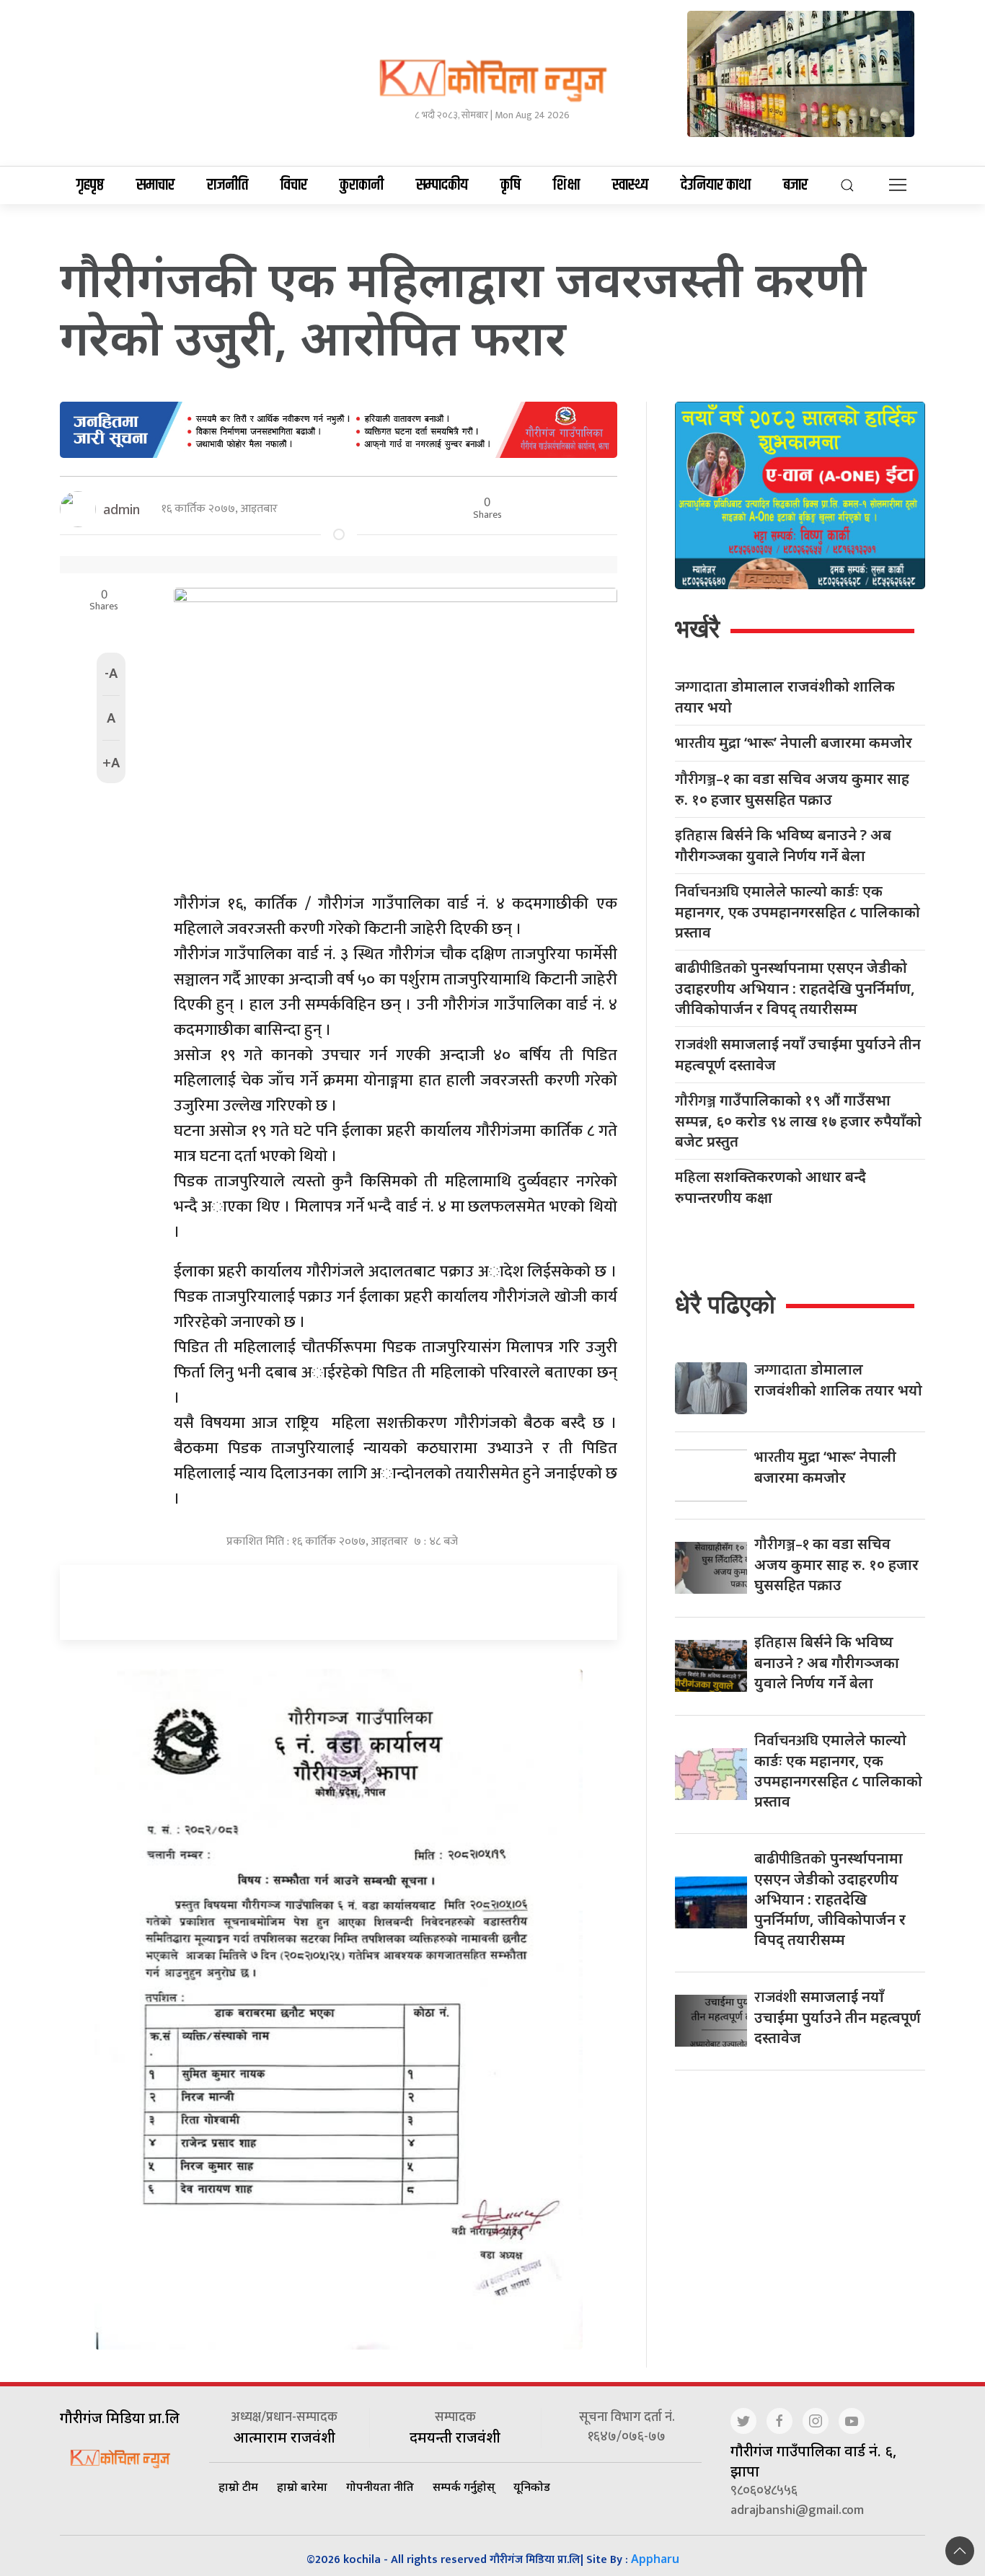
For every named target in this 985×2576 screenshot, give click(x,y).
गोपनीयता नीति (380, 2487)
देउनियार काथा (716, 185)
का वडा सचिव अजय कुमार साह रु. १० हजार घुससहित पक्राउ (792, 789)
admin (122, 509)
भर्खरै (697, 628)
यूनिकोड (532, 2487)
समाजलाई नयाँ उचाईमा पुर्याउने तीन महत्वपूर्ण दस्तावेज (798, 1054)
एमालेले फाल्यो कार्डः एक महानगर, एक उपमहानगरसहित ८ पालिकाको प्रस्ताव (798, 912)
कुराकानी (362, 185)
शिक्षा (566, 185)
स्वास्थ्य (630, 185)
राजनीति (228, 185)
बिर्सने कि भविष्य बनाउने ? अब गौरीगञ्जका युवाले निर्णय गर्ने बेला (783, 845)
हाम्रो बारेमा (302, 2487)
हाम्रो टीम (238, 2487)
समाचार (155, 185)
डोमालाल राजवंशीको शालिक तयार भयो (785, 697)
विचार (294, 185)
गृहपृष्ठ (90, 185)
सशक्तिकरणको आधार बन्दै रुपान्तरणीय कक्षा (770, 1187)
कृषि (511, 185)
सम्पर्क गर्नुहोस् (464, 2487)
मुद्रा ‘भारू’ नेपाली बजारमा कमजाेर (794, 743)
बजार (795, 185)
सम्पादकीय (442, 185)
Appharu (655, 2559)
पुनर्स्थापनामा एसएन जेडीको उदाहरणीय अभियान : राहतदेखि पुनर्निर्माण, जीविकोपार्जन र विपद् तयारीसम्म (795, 988)
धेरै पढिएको (725, 1304)
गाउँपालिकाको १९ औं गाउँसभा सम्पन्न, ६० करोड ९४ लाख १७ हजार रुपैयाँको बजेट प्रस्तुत (798, 1121)
